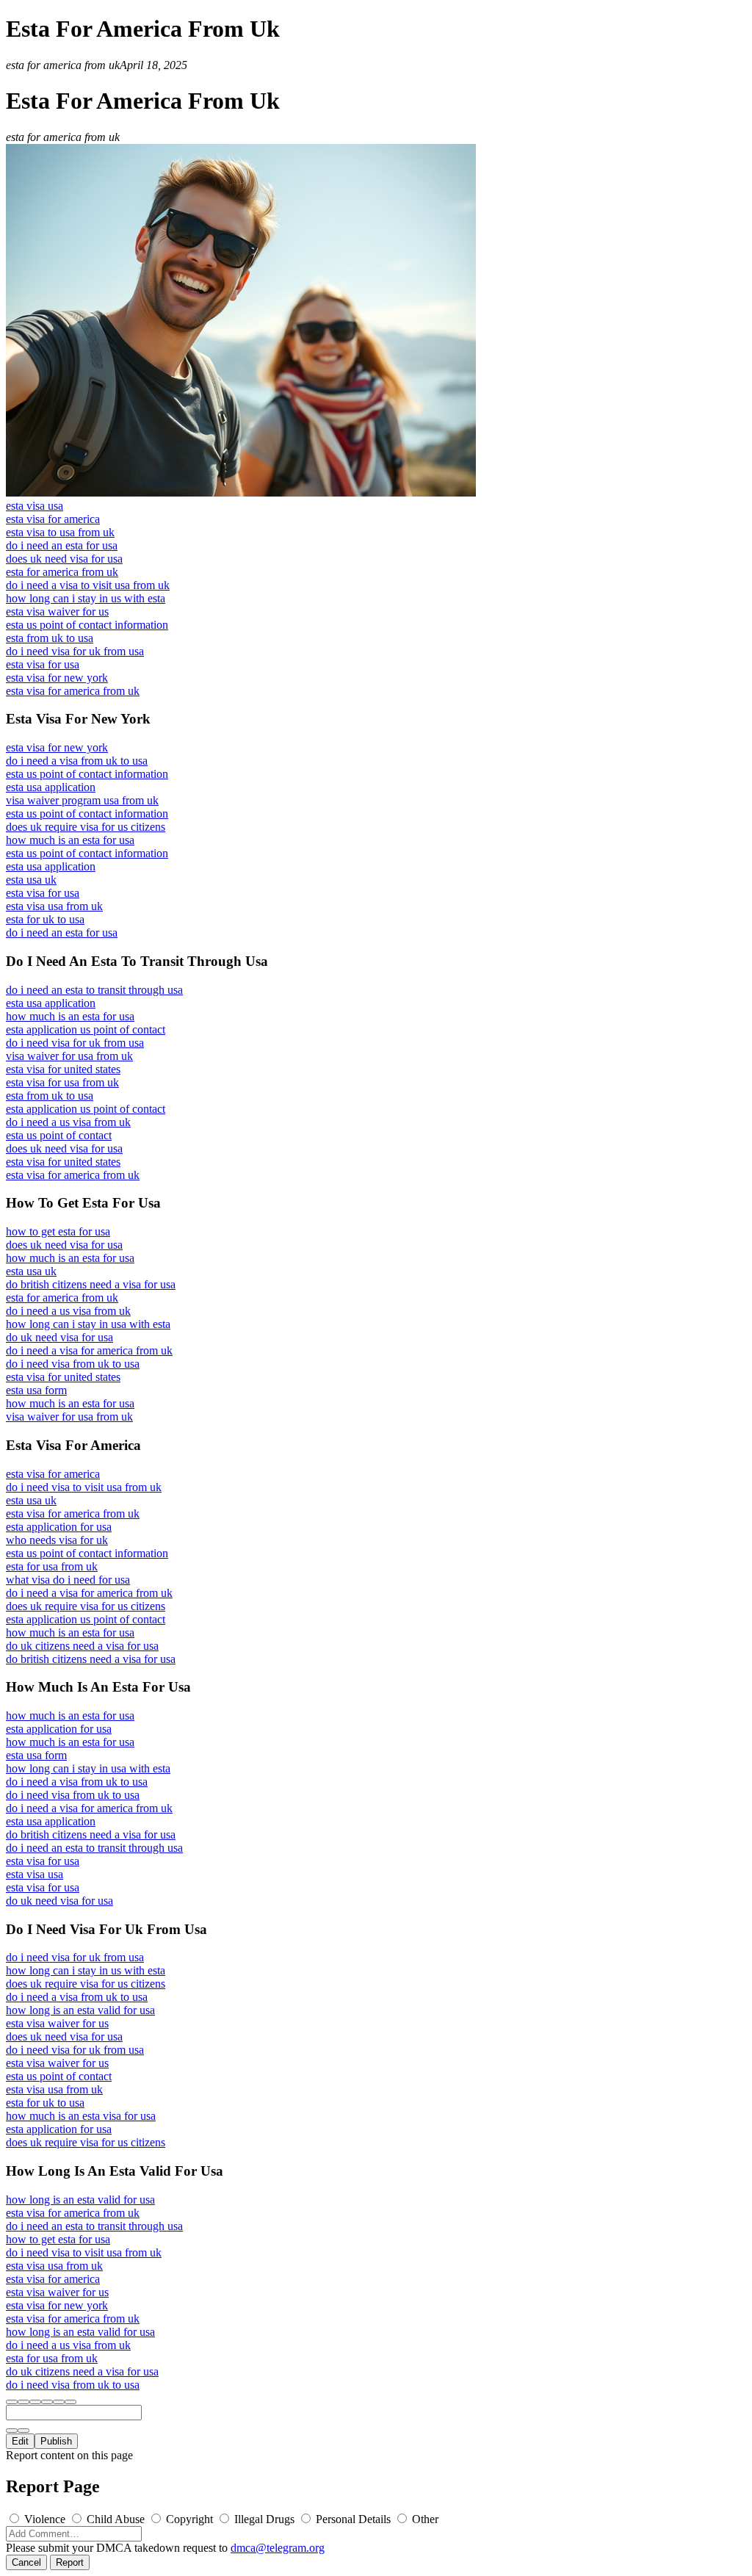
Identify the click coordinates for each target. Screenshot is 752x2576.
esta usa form (36, 1390)
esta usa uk (31, 880)
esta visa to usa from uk (60, 532)
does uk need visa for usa (64, 559)
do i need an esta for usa (62, 545)
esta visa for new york (57, 678)
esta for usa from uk (52, 1566)
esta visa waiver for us (57, 611)
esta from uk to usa (50, 638)
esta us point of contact (59, 1135)
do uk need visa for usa (59, 1337)
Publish (56, 2441)
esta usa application (51, 787)
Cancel (26, 2562)
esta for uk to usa (45, 919)
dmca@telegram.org (278, 2548)
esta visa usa (35, 506)
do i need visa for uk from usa (75, 651)
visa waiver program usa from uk (82, 800)
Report (70, 2562)
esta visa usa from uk (54, 906)
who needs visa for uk (57, 1540)
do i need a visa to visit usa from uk (88, 585)
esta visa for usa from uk (62, 1082)
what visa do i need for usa (68, 1580)
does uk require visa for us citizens (86, 827)
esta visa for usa (43, 664)
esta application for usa (59, 1527)
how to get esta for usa (58, 1231)
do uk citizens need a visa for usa (82, 1646)
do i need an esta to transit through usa (94, 990)
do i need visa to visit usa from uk (84, 1487)
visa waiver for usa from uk (69, 1056)
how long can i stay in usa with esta (88, 1324)
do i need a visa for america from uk (89, 1350)
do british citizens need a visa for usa (91, 1284)
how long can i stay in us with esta (86, 598)
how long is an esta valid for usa (80, 2010)
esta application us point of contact (86, 1029)
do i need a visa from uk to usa (77, 761)
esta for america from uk (62, 572)
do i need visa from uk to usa (73, 1364)
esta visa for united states (63, 1069)
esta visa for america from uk (73, 691)
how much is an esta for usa (70, 840)
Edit (20, 2441)
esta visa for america (53, 519)
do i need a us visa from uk (68, 1122)
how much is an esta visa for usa (81, 2116)
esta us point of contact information (87, 625)
